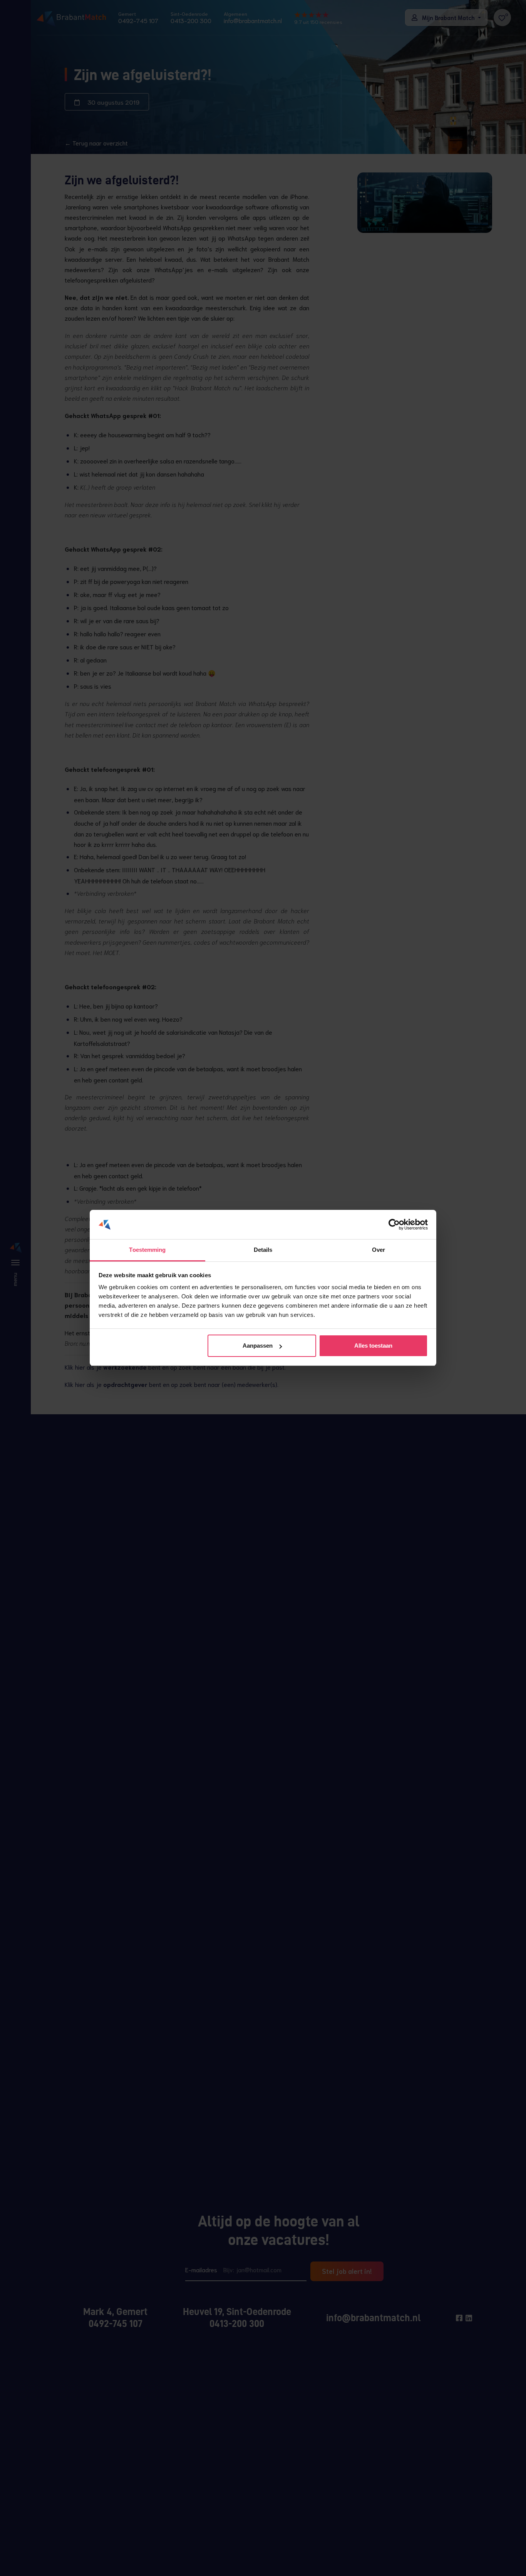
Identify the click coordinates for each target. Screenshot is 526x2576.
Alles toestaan (373, 1346)
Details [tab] (263, 1250)
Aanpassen (258, 1346)
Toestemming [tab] (147, 1250)
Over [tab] (379, 1250)
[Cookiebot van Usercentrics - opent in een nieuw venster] (394, 1225)
